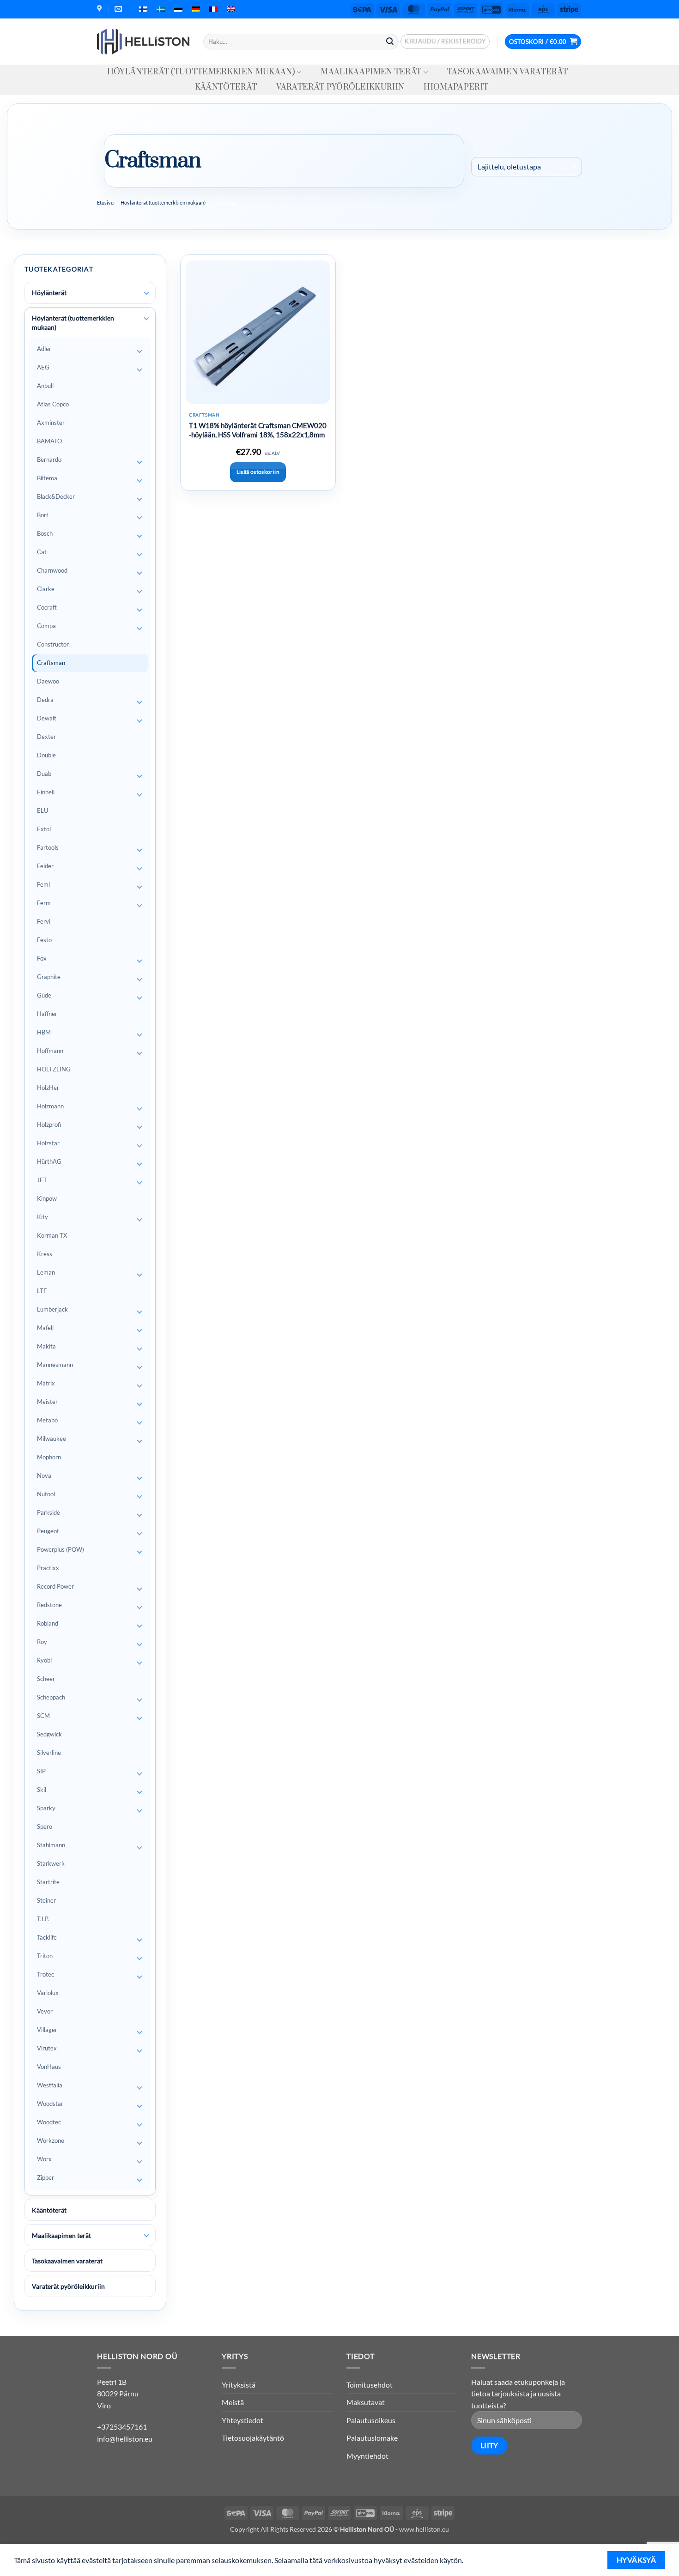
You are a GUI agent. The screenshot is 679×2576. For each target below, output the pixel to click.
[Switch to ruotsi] (161, 9)
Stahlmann (51, 1845)
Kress (45, 1254)
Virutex (47, 2048)
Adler (44, 349)
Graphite (49, 977)
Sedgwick (49, 1734)
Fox (42, 958)
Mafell (45, 1328)
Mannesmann (55, 1365)
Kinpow (47, 1198)
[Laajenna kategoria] (146, 293)
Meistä (233, 2402)
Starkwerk (51, 1863)
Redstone (49, 1605)
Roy (42, 1642)
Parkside (48, 1512)
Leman (46, 1272)
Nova (44, 1475)
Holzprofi (49, 1125)
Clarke (46, 589)
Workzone (51, 2141)
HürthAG (49, 1161)
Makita (46, 1346)
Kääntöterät (226, 87)
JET (42, 1180)
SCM (43, 1716)
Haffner (47, 1014)
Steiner (46, 1900)
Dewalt (47, 718)
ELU (42, 810)
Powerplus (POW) (61, 1549)
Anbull (45, 386)
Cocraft (47, 607)
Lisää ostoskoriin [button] (258, 472)
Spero (45, 1826)
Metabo (47, 1420)
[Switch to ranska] (213, 9)
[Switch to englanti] (231, 9)
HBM (44, 1032)
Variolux (48, 1993)
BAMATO (49, 441)
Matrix (46, 1383)
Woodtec (49, 2122)
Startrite (48, 1882)
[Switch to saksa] (196, 9)
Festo (44, 940)
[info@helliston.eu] (119, 9)
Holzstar (48, 1143)
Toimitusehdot (370, 2385)
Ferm (44, 903)
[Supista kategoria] (146, 319)
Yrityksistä (239, 2385)
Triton (45, 1956)
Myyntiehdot (367, 2456)
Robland (48, 1623)
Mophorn (49, 1457)
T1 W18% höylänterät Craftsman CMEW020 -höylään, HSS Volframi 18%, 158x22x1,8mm (258, 430)
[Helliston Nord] (143, 42)
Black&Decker (56, 496)
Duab (44, 774)
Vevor (45, 2011)
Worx (44, 2159)
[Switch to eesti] (178, 9)
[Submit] (390, 42)
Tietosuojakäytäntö (253, 2438)
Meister (47, 1402)
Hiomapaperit (456, 87)
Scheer (46, 1679)
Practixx (48, 1568)
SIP (41, 1771)
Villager (47, 2030)
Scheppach (51, 1697)
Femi (43, 884)
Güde (44, 995)
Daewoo (48, 681)
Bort (43, 515)
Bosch (45, 533)
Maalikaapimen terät (371, 72)
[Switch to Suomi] (143, 9)
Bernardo (49, 460)
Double (46, 755)
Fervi (44, 921)
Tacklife (47, 1937)
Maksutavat (366, 2402)
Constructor (53, 644)
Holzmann (50, 1106)
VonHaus (49, 2067)
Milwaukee (52, 1439)
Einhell (46, 792)
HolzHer (48, 1088)
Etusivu (105, 203)
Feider (45, 866)
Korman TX (52, 1235)
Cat (42, 552)
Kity (42, 1217)
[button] (445, 42)
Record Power (55, 1586)
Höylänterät (49, 293)
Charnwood (52, 570)
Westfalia (50, 2085)
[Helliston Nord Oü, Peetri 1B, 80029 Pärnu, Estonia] (100, 9)
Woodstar (50, 2104)
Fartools (48, 847)
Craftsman (51, 663)
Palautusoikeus (371, 2420)
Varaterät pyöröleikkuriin (340, 87)
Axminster (51, 423)
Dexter (46, 737)
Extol (44, 829)
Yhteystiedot (242, 2420)
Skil (42, 1790)
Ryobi (44, 1660)
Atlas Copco (53, 404)
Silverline (49, 1753)
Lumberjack (52, 1309)
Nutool (46, 1494)
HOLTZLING (54, 1069)
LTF (42, 1291)
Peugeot (48, 1531)
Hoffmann (50, 1051)
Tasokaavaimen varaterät (507, 72)
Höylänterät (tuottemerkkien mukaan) (201, 72)
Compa (46, 626)
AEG (43, 367)
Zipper (45, 2177)
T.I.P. (43, 1919)
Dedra (45, 700)
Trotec (45, 1974)
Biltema (47, 478)
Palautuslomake (372, 2438)
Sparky (46, 1808)
